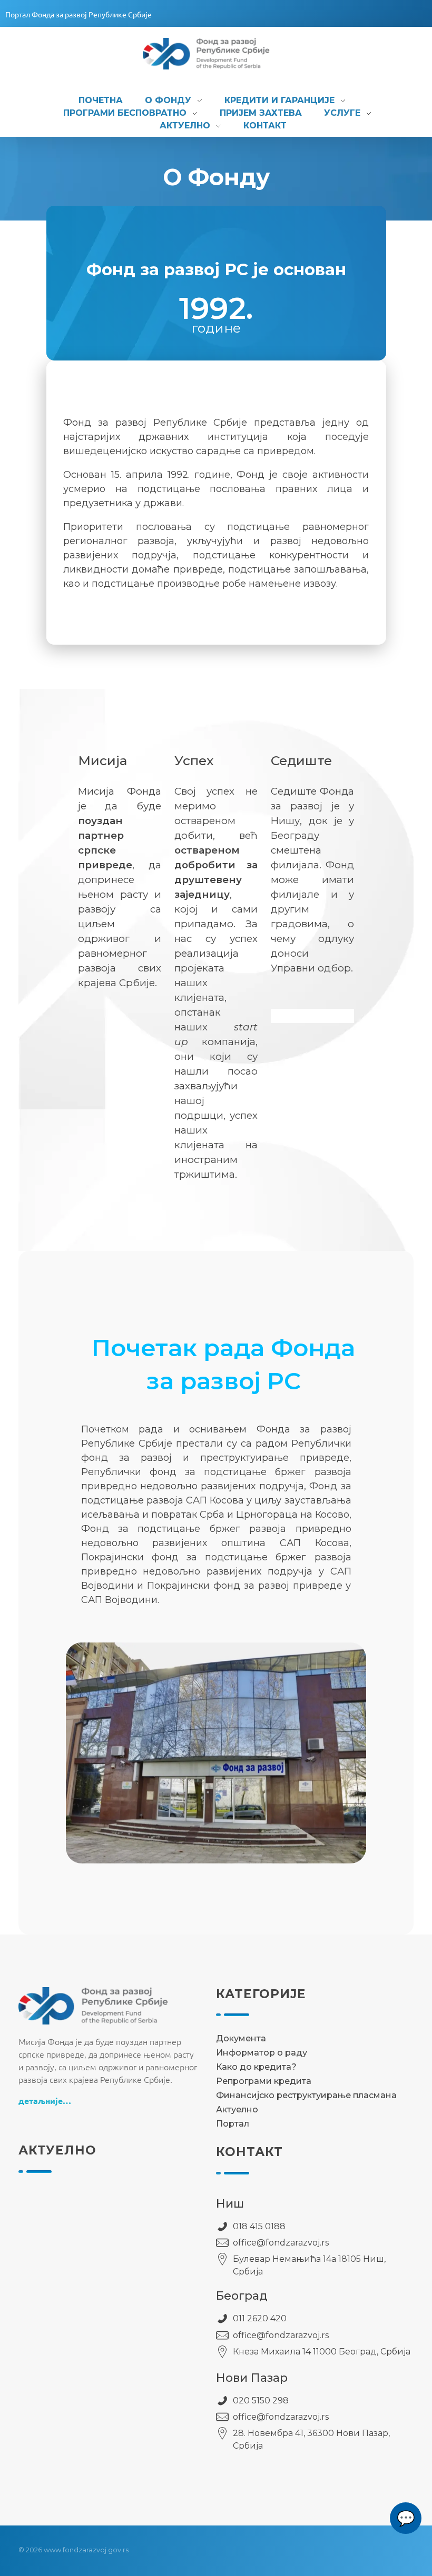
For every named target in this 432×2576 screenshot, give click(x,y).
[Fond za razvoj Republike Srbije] (218, 54)
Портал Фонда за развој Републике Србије (78, 14)
